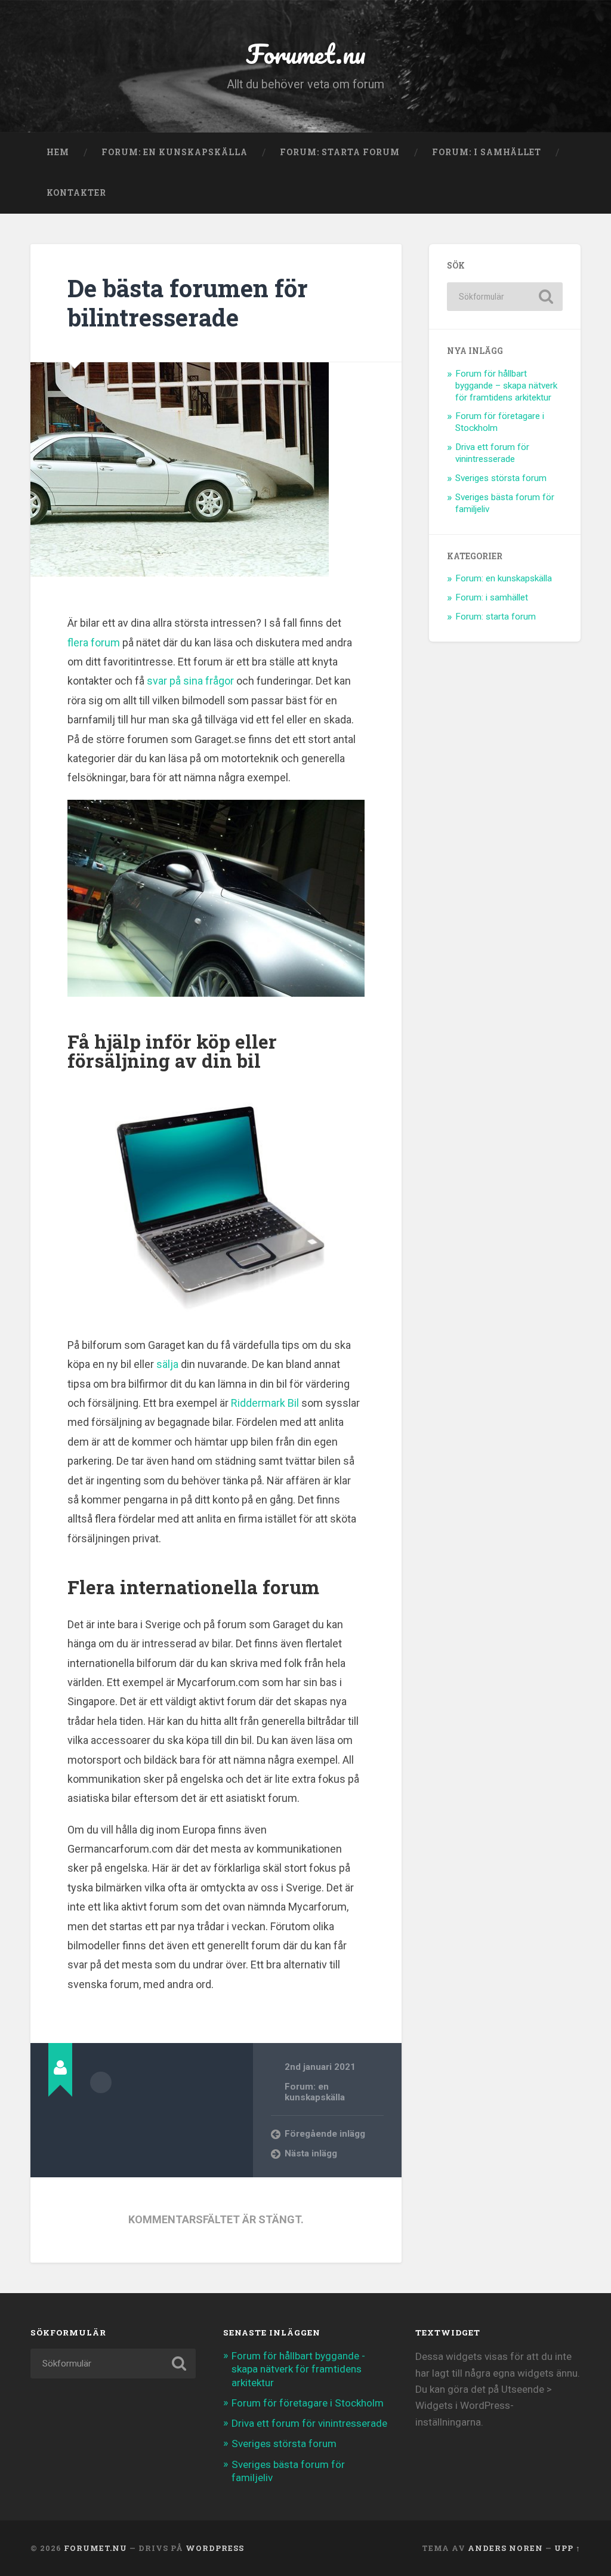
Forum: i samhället (487, 152)
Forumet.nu (306, 53)
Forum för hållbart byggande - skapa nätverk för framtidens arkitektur (298, 2369)
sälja (169, 1364)
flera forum (94, 643)
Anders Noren (505, 2548)
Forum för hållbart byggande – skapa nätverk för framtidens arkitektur (506, 386)
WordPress (215, 2548)
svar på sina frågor (190, 681)
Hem (58, 152)
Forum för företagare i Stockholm (308, 2403)
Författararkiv (101, 2082)
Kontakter (76, 193)
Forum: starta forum (340, 152)
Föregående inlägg (325, 2134)
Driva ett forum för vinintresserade (492, 453)
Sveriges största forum (501, 478)
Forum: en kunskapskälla (175, 152)
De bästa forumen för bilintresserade (188, 303)
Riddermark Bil (265, 1403)
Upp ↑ (567, 2548)
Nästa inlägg (311, 2153)
